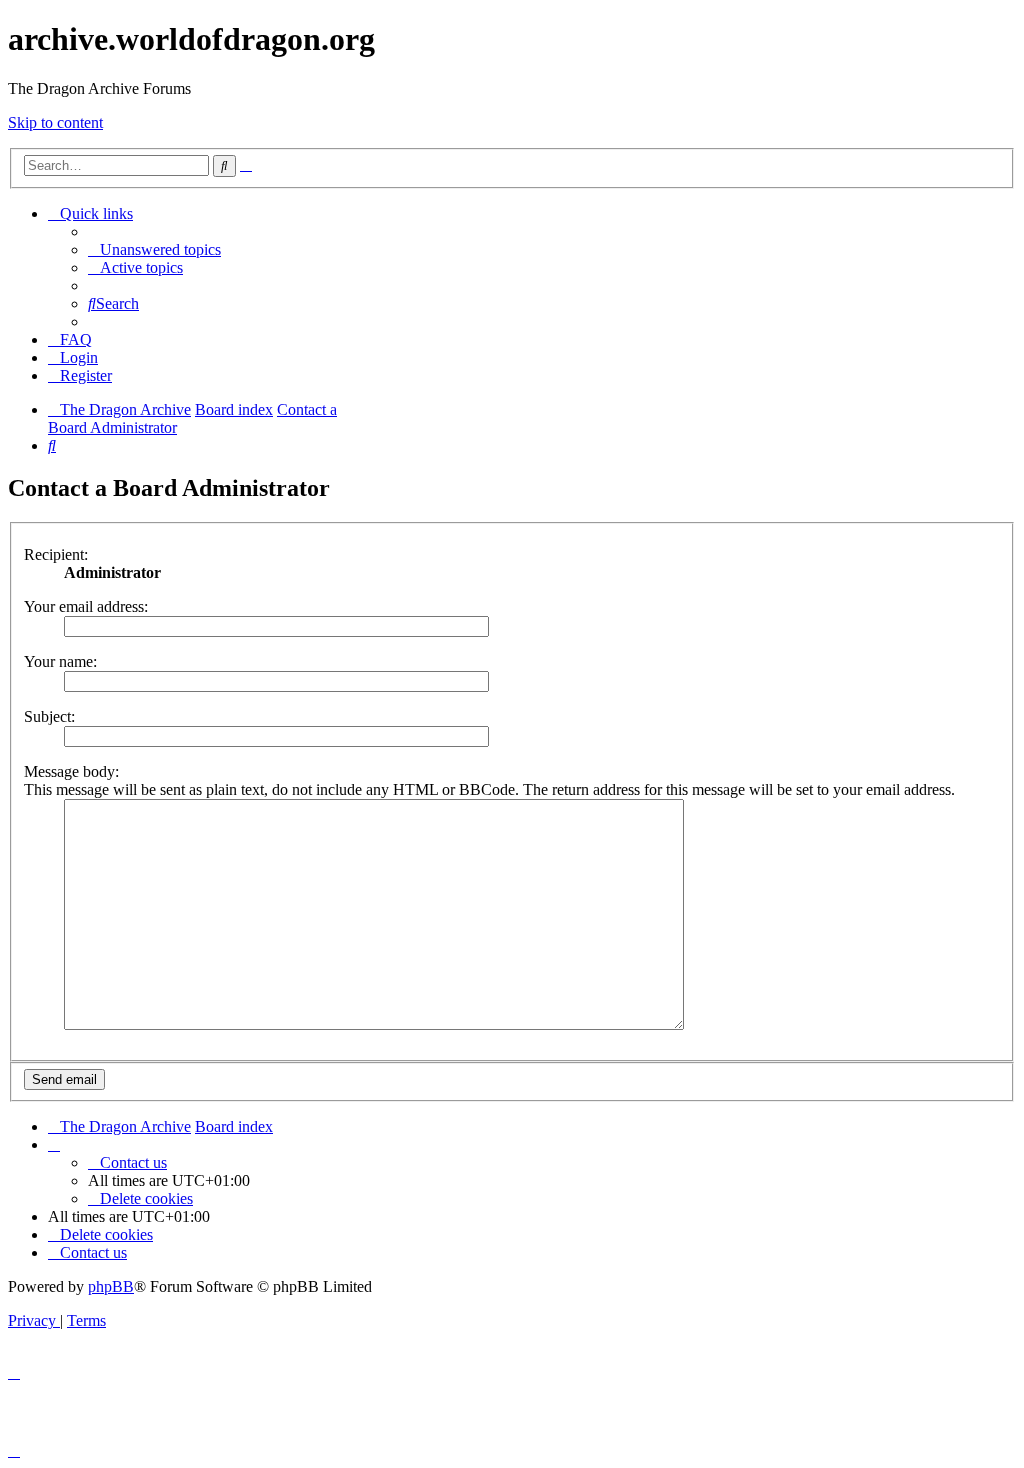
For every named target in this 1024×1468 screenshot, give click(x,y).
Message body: (71, 771)
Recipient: (56, 554)
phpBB (111, 1286)
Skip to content (55, 122)
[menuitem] (154, 249)
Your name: (60, 661)
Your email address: (86, 606)
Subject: (49, 716)
